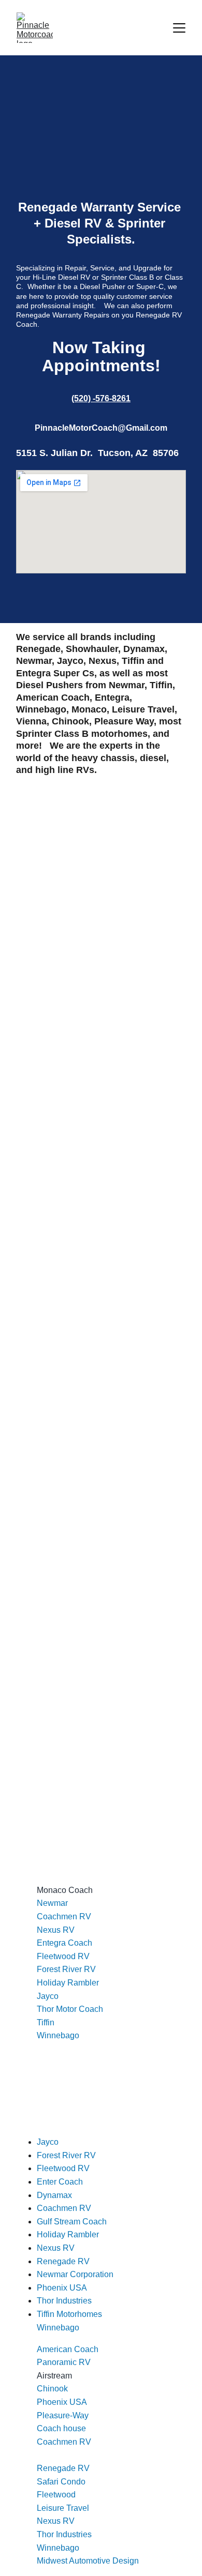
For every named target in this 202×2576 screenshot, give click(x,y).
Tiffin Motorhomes (69, 2314)
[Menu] (179, 28)
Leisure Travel (63, 2508)
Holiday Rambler (68, 1983)
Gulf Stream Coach (72, 2222)
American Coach (68, 2349)
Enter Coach (60, 2182)
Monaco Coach (65, 1890)
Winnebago (58, 2035)
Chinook (52, 2389)
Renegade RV (63, 2468)
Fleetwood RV (63, 1956)
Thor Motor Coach (70, 2009)
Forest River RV (66, 1969)
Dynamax (54, 2195)
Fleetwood (56, 2495)
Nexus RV (56, 1930)
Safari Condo (61, 2482)
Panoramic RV (64, 2362)
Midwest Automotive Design (88, 2561)
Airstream (54, 2376)
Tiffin (46, 2022)
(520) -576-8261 (101, 398)
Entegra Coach (64, 1943)
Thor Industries (64, 2534)
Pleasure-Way (63, 2415)
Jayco (48, 1996)
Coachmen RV (64, 1916)
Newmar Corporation (75, 2274)
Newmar (52, 1903)
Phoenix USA (62, 2402)
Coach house (61, 2428)
